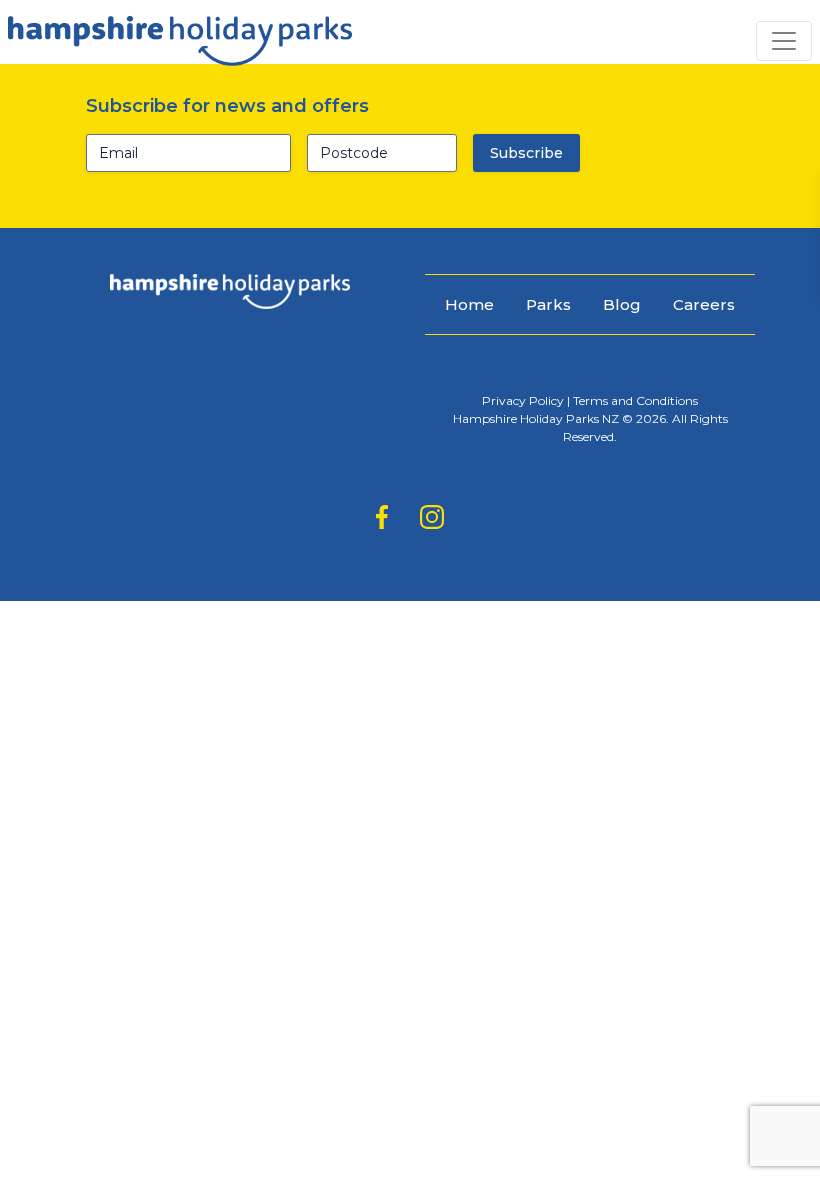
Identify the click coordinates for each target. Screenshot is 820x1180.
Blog (622, 304)
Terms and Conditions (635, 400)
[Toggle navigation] (784, 41)
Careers (704, 304)
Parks (548, 304)
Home (469, 304)
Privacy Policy (523, 400)
